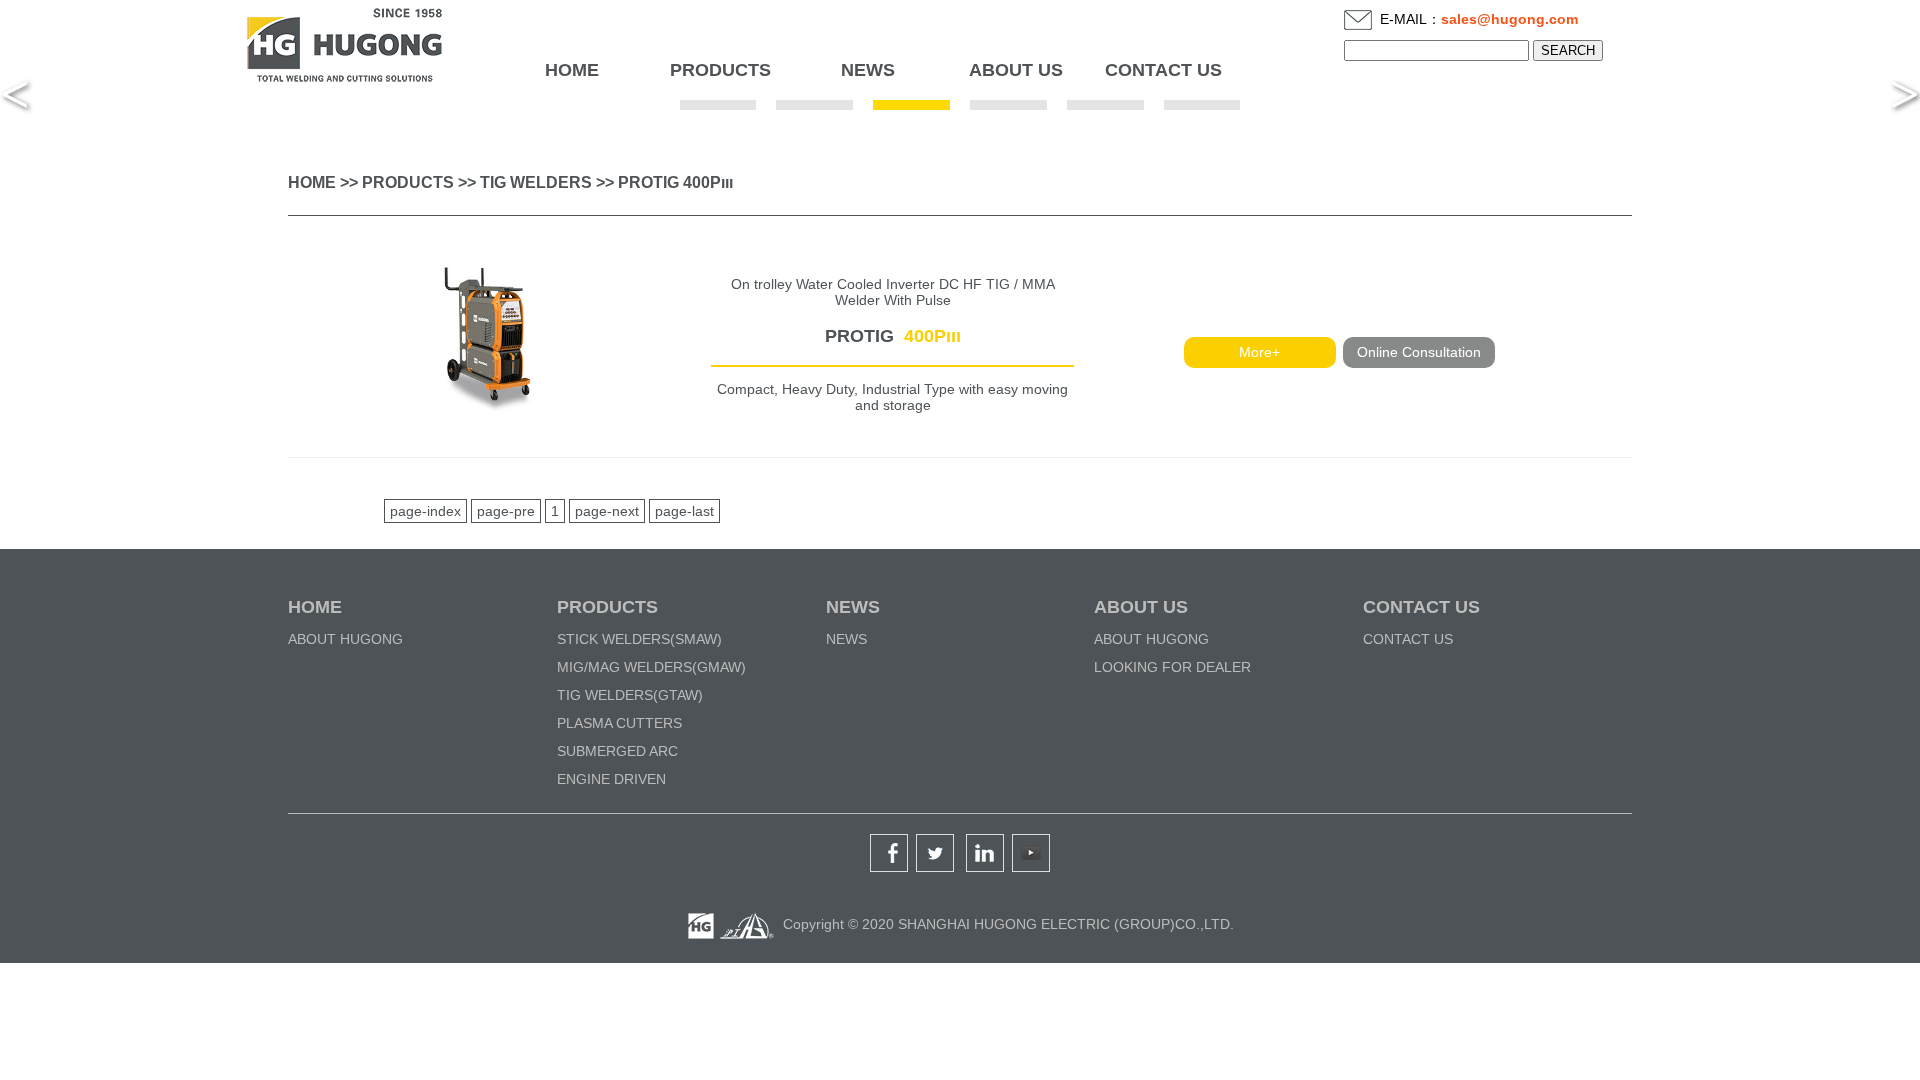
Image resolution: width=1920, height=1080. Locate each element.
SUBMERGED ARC (617, 751)
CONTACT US (1421, 607)
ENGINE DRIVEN (611, 779)
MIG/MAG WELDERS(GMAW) (651, 667)
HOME (572, 70)
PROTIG (893, 336)
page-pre (506, 511)
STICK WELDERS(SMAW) (639, 639)
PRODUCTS (408, 182)
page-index (425, 511)
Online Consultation (1419, 352)
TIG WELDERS (536, 182)
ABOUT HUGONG (345, 639)
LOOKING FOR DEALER (1172, 667)
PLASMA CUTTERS (619, 723)
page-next (607, 511)
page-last (684, 511)
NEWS (853, 607)
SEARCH (1568, 50)
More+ (1259, 352)
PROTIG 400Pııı (675, 182)
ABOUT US (1141, 607)
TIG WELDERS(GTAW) (630, 695)
